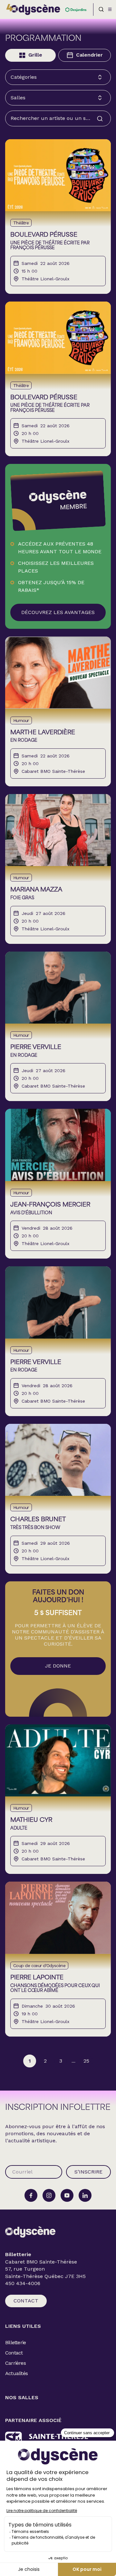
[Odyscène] (30, 2232)
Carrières (15, 2363)
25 (86, 2061)
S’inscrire (88, 2172)
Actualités (16, 2373)
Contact (26, 2301)
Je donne (58, 1666)
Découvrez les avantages (58, 612)
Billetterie (15, 2342)
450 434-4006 (23, 2283)
